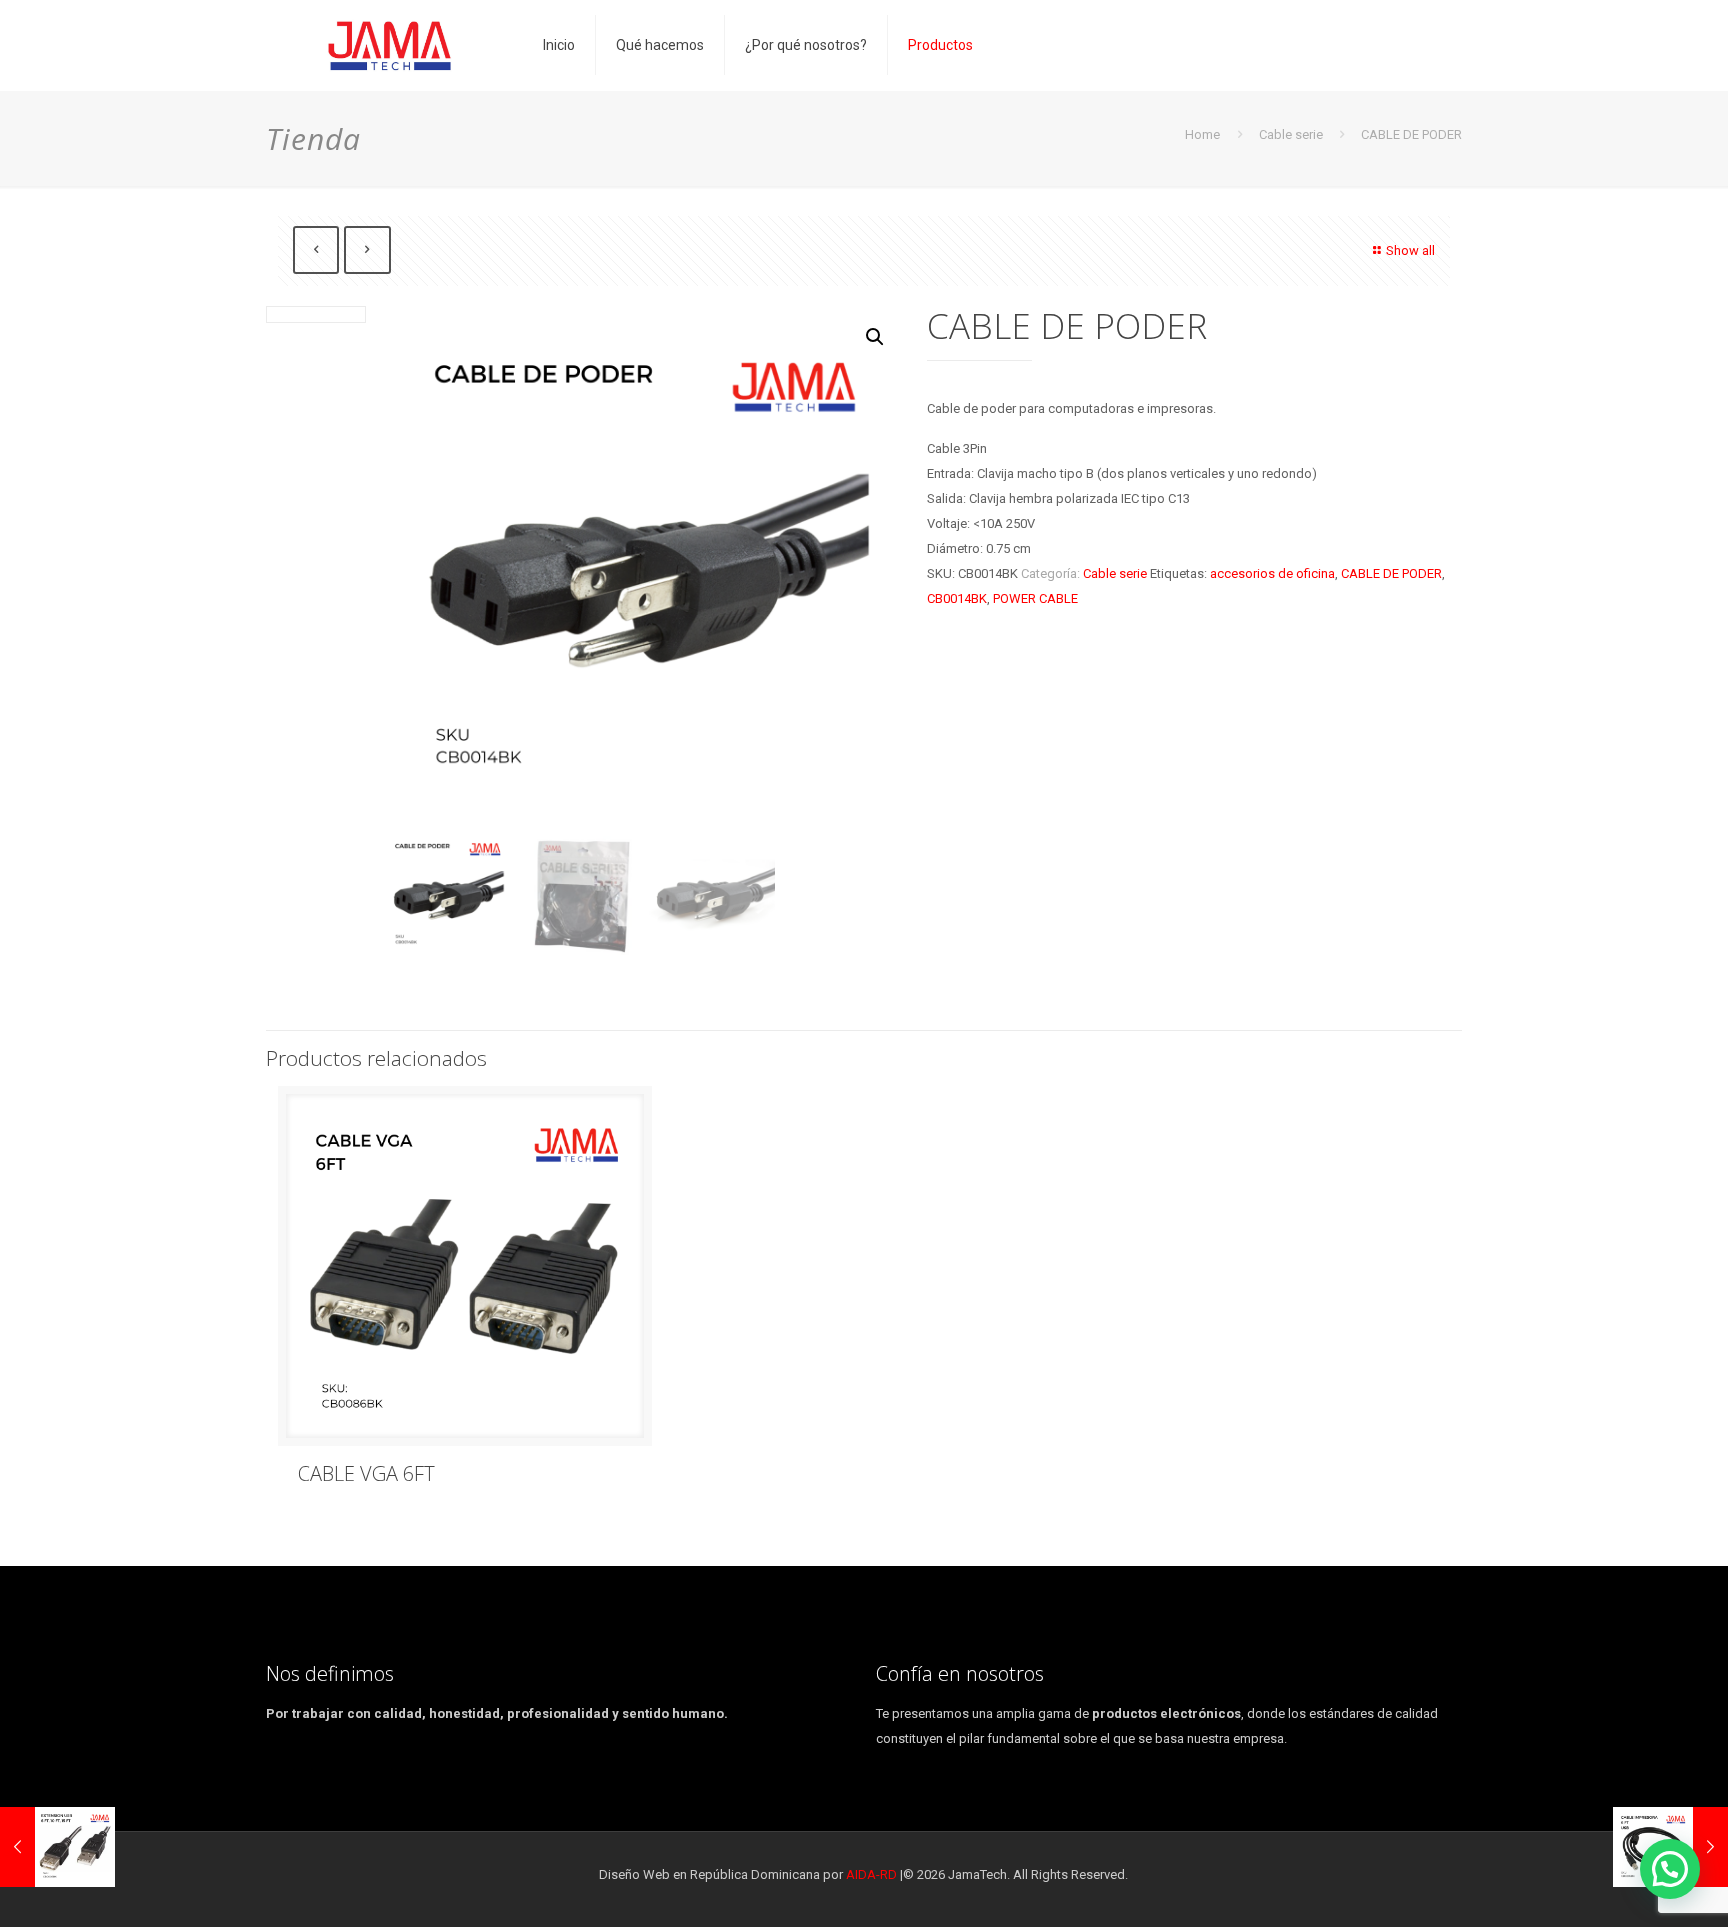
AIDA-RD (871, 1874)
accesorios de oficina (1272, 573)
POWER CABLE (1035, 598)
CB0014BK (957, 598)
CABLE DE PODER (1391, 573)
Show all (1410, 250)
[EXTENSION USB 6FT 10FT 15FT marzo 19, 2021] (57, 1847)
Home (1202, 134)
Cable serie (1291, 134)
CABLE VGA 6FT (366, 1473)
